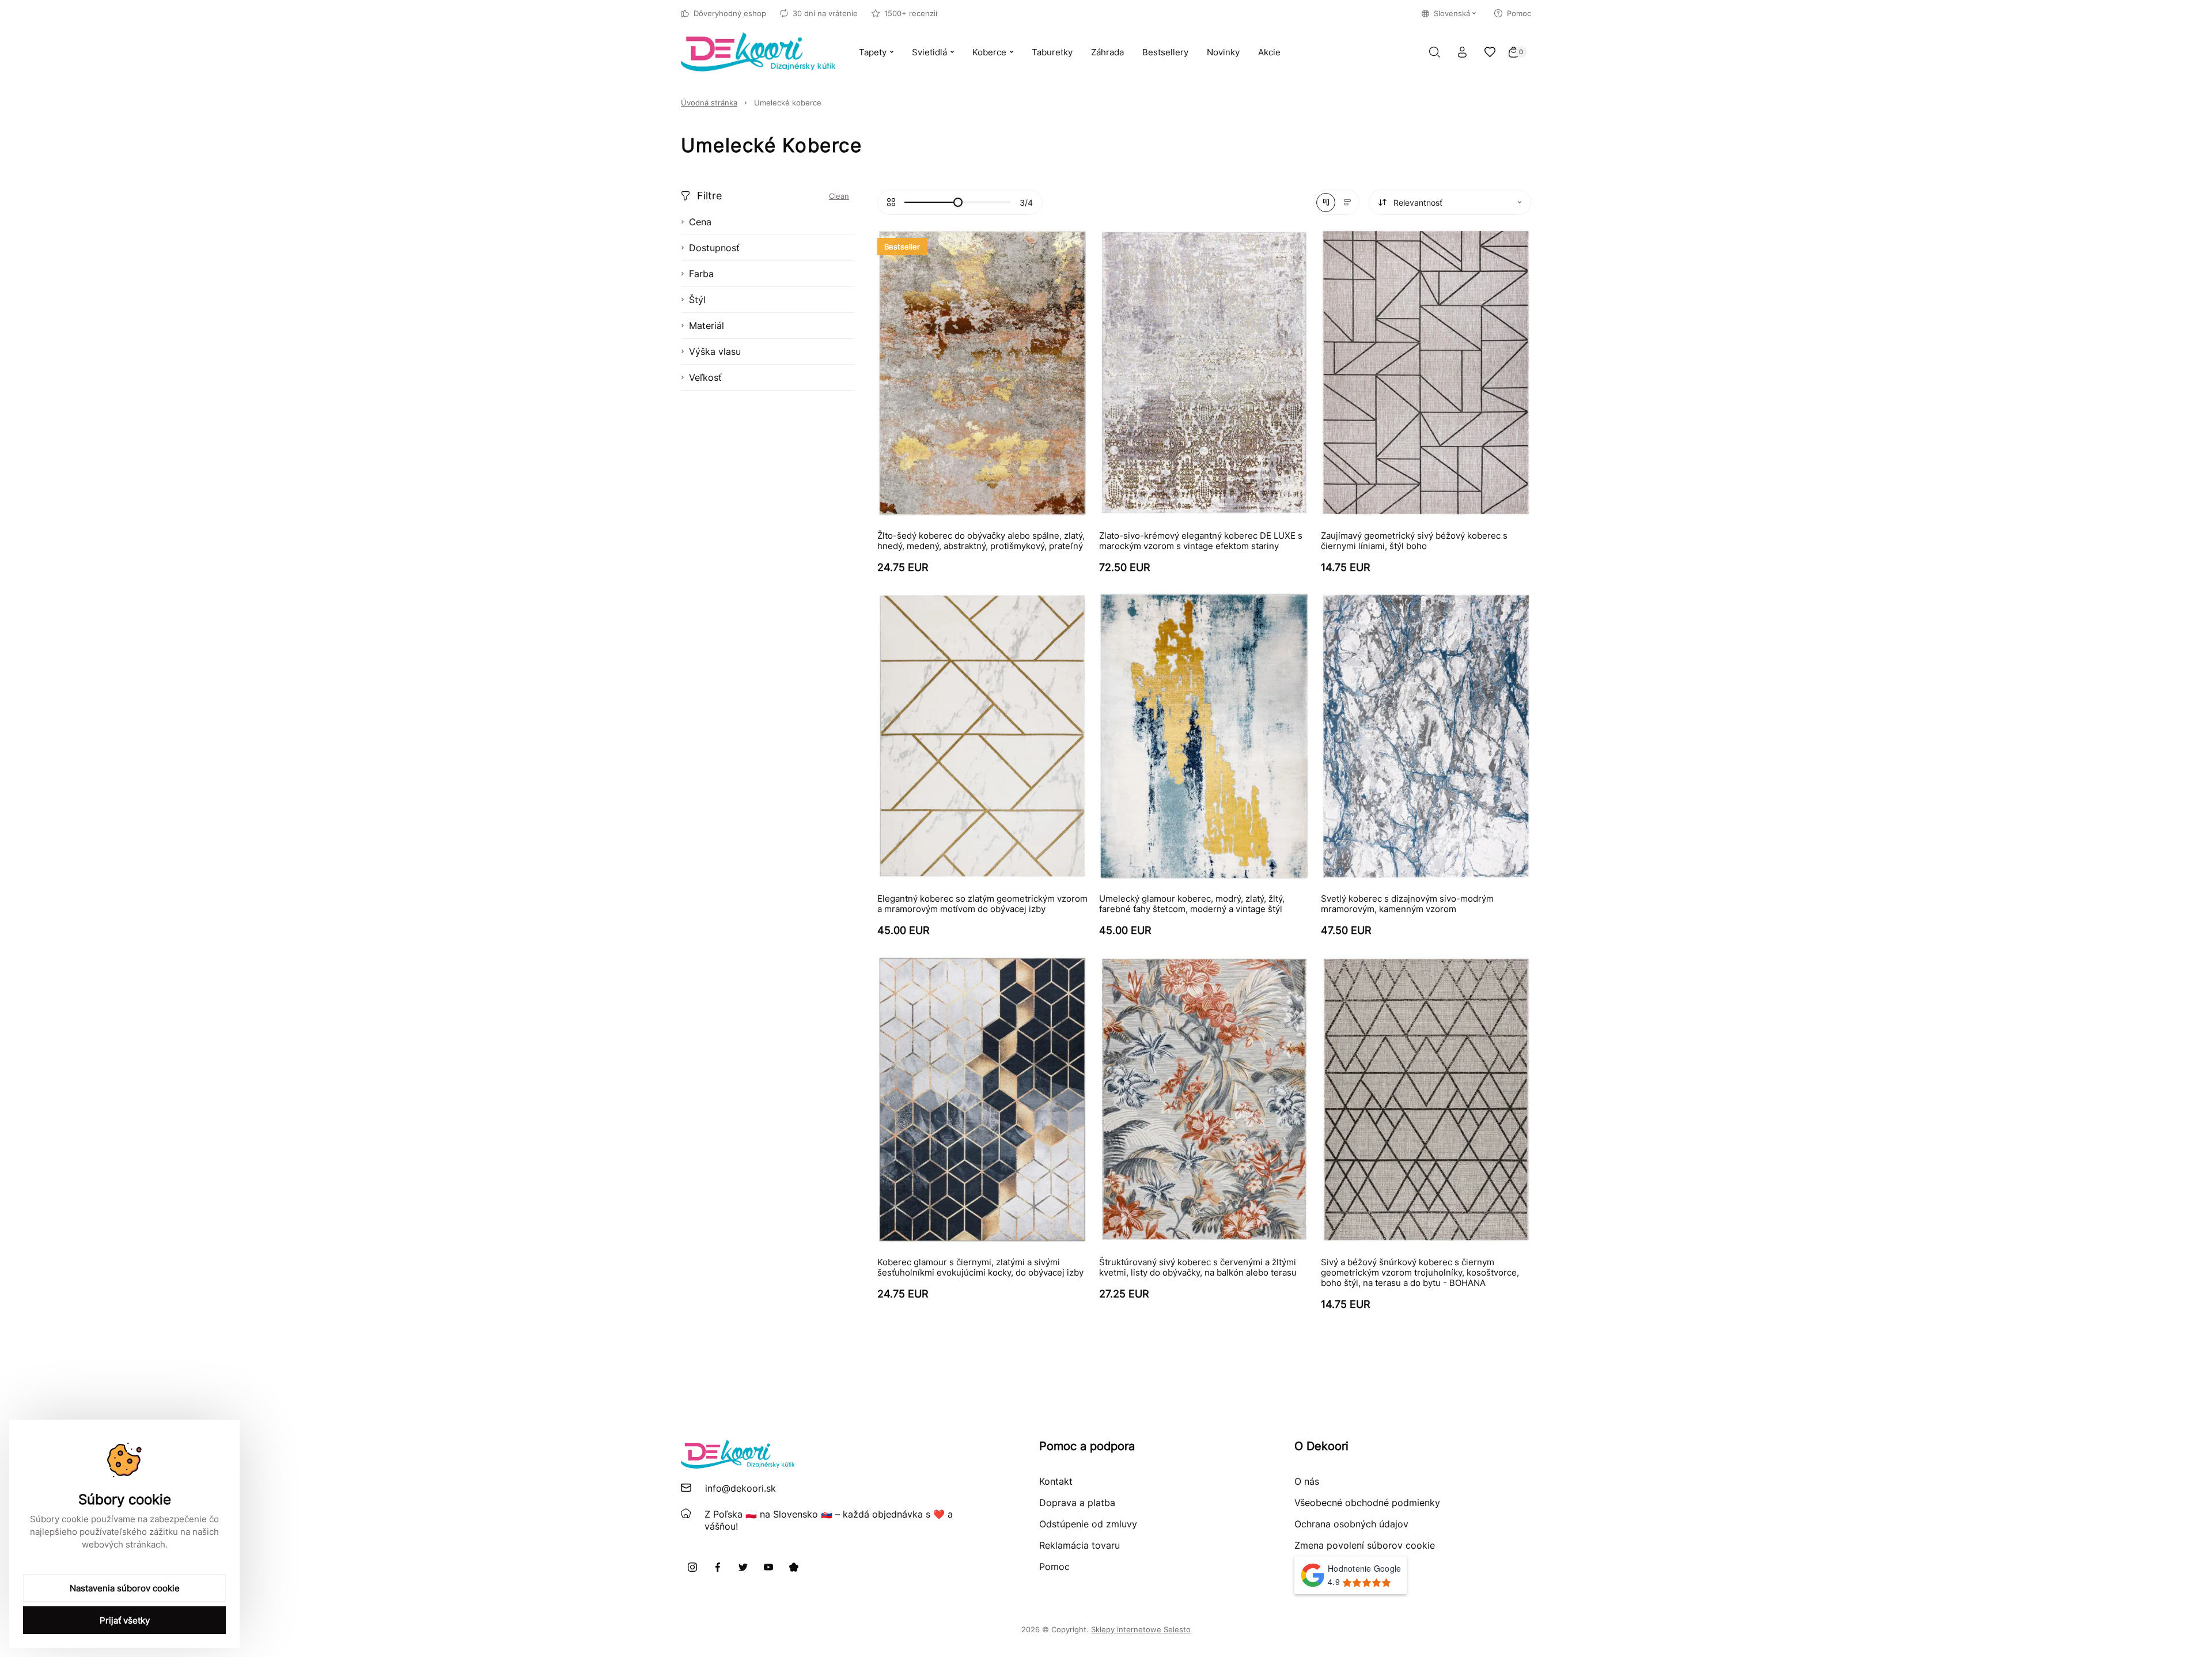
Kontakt (1056, 1481)
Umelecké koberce (788, 103)
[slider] (958, 202)
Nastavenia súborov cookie (125, 1588)
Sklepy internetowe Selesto (1141, 1629)
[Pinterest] (794, 1567)
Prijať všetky (125, 1620)
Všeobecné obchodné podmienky (1367, 1503)
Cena (700, 222)
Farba (701, 274)
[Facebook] (718, 1567)
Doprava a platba (1077, 1503)
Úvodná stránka (709, 103)
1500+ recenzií (911, 13)
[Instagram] (692, 1567)
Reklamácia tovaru (1080, 1545)
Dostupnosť (714, 248)
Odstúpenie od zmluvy (1088, 1524)
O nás (1307, 1481)
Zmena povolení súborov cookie (1365, 1545)
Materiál (707, 326)
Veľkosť (705, 377)
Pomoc (1519, 13)
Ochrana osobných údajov (1351, 1524)
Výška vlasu (715, 351)
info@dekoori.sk (741, 1488)
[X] (743, 1567)
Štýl (697, 300)
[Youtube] (768, 1567)
